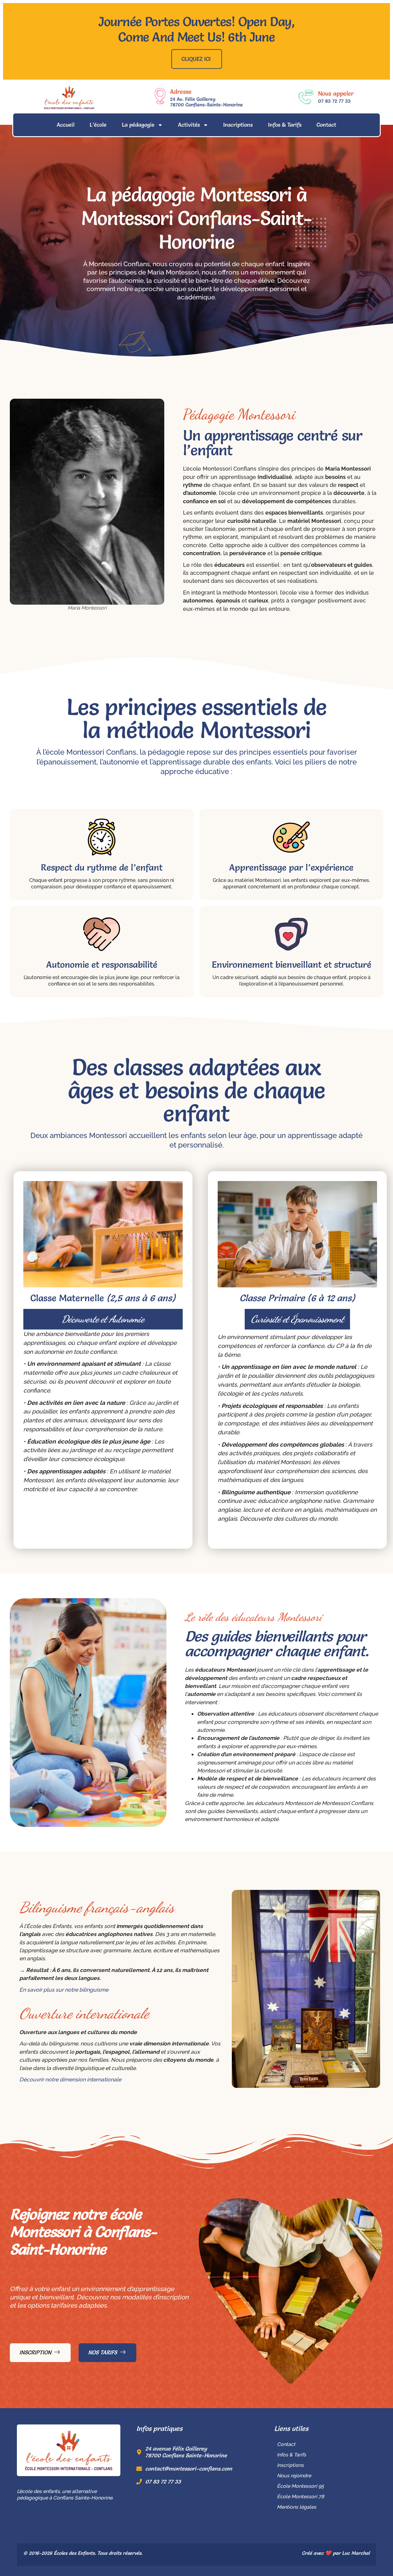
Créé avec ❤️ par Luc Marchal (336, 2553)
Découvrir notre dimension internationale (70, 2079)
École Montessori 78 (301, 2497)
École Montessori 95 (300, 2486)
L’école (98, 125)
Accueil (66, 125)
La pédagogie (138, 125)
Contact (326, 125)
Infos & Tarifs (285, 125)
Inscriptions (238, 125)
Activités (189, 125)
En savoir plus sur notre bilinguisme (64, 1990)
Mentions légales (297, 2507)
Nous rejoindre (294, 2476)
